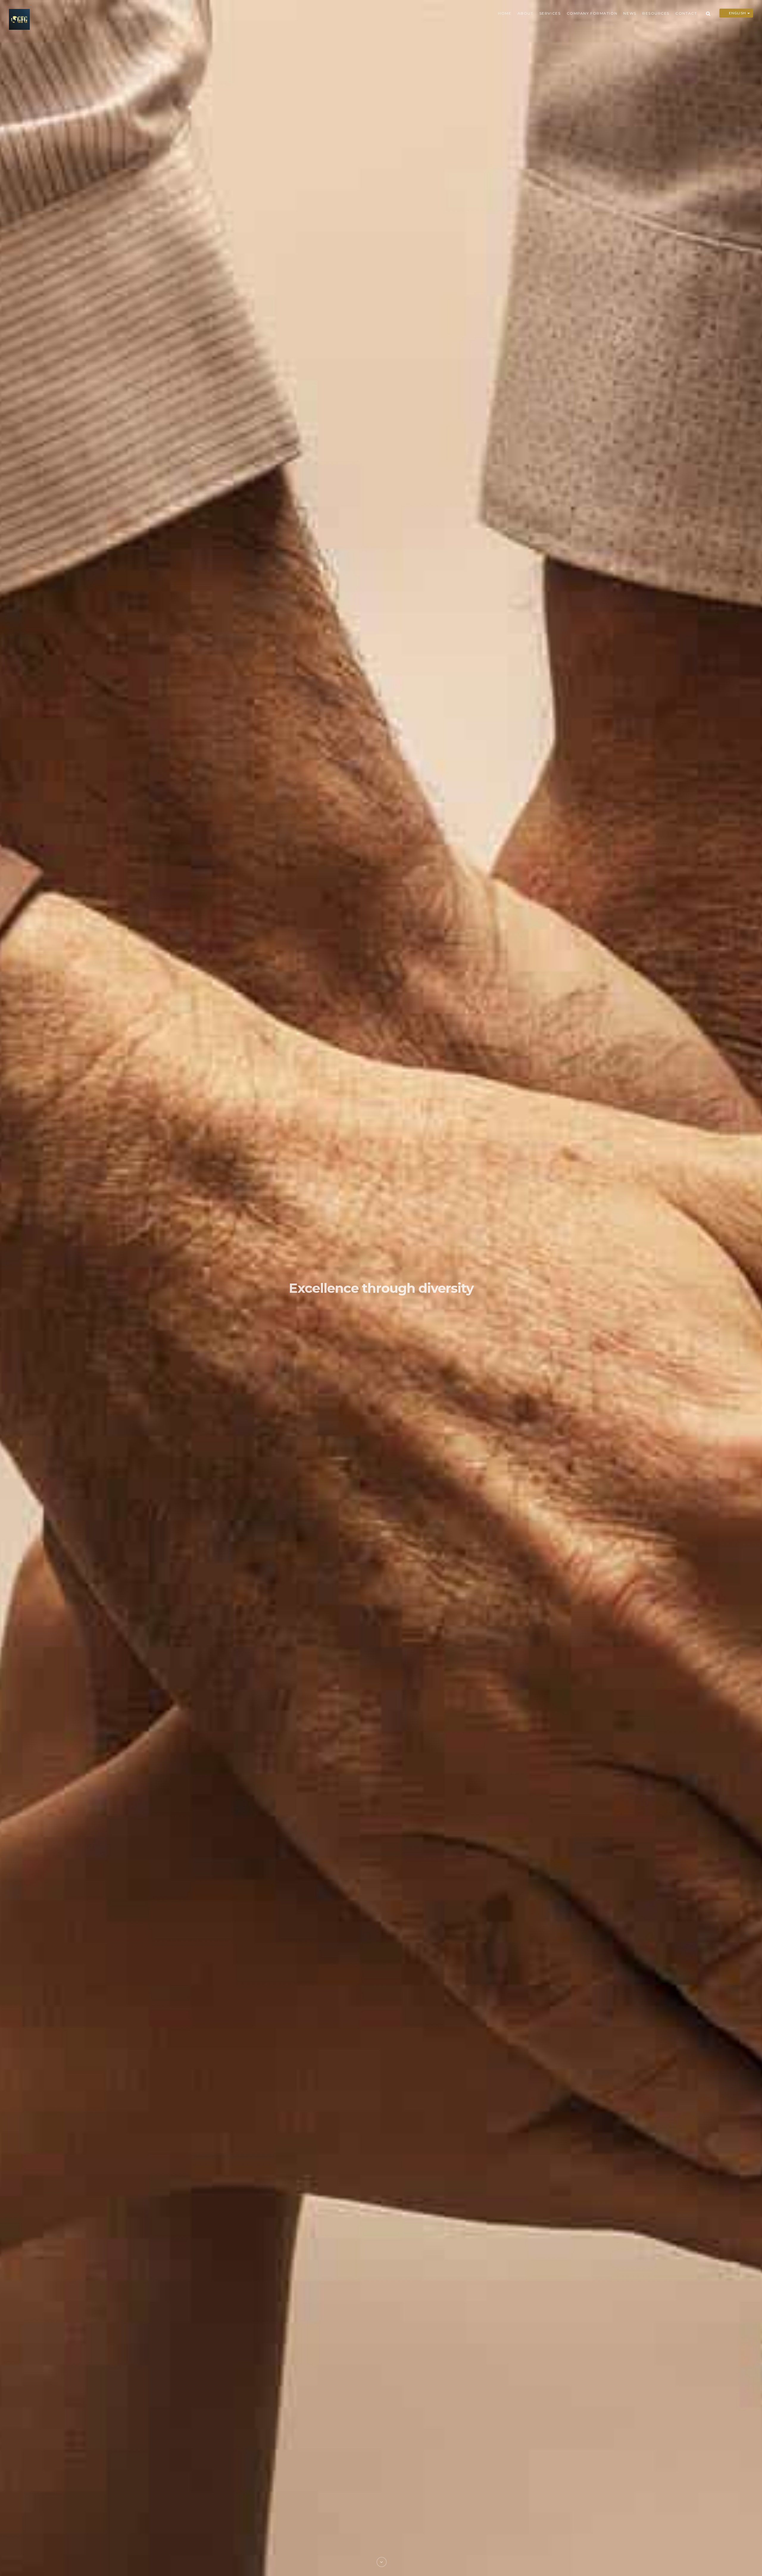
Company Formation (592, 13)
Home (505, 13)
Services (550, 13)
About (526, 13)
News (630, 13)
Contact (686, 13)
